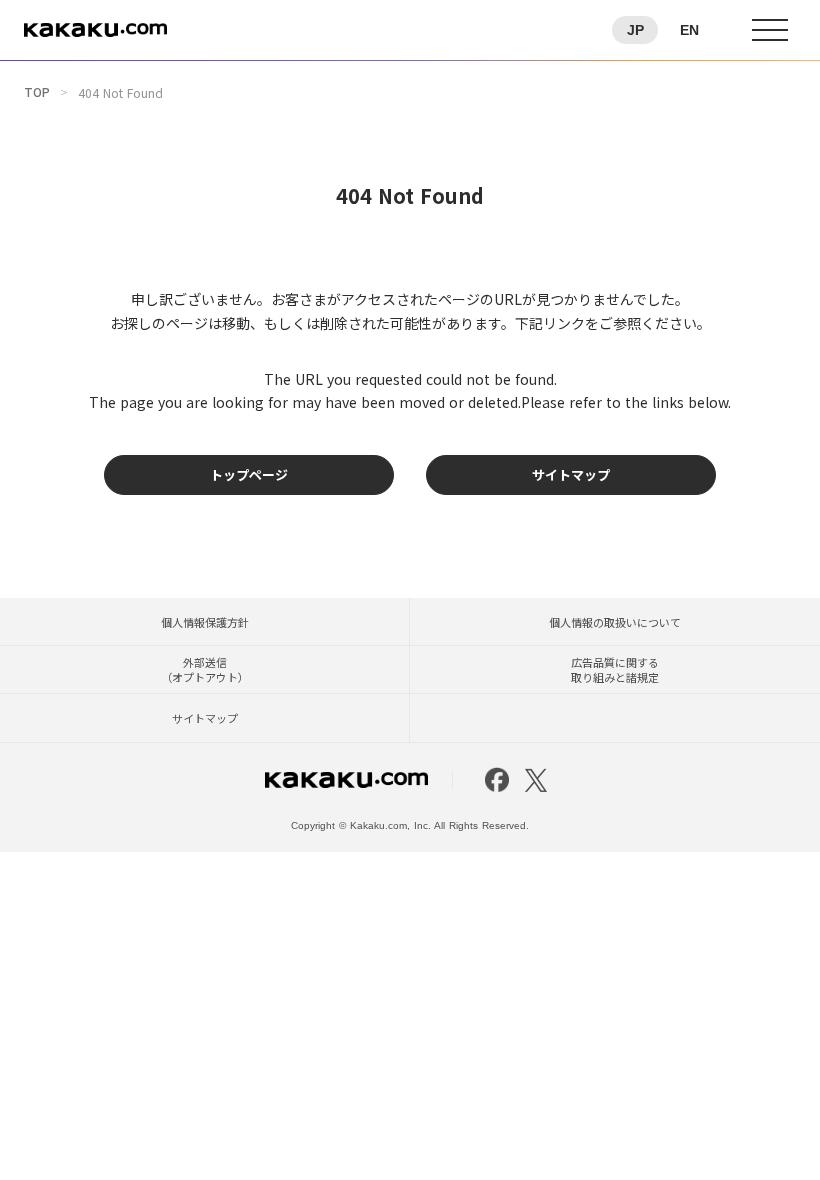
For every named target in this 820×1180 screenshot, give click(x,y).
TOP (37, 92)
